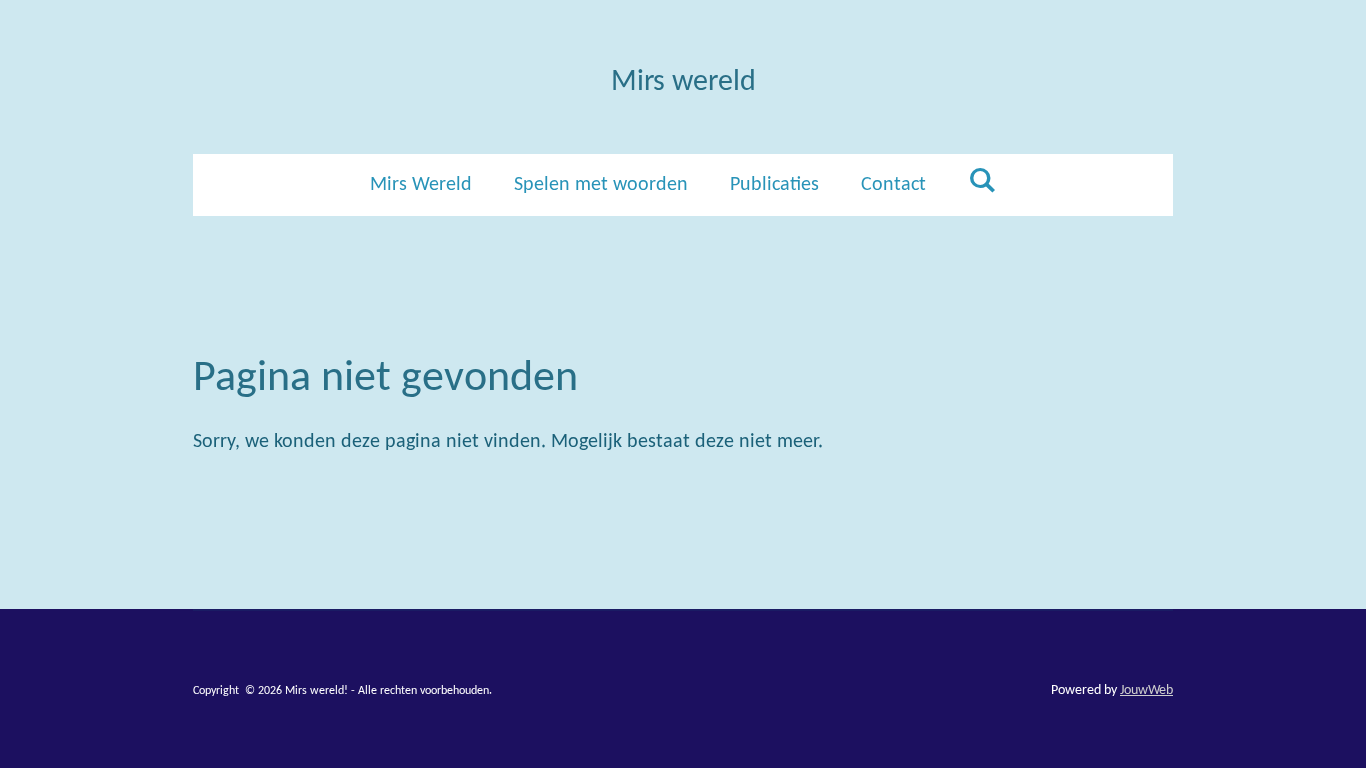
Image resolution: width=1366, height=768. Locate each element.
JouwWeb (1146, 690)
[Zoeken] (982, 182)
